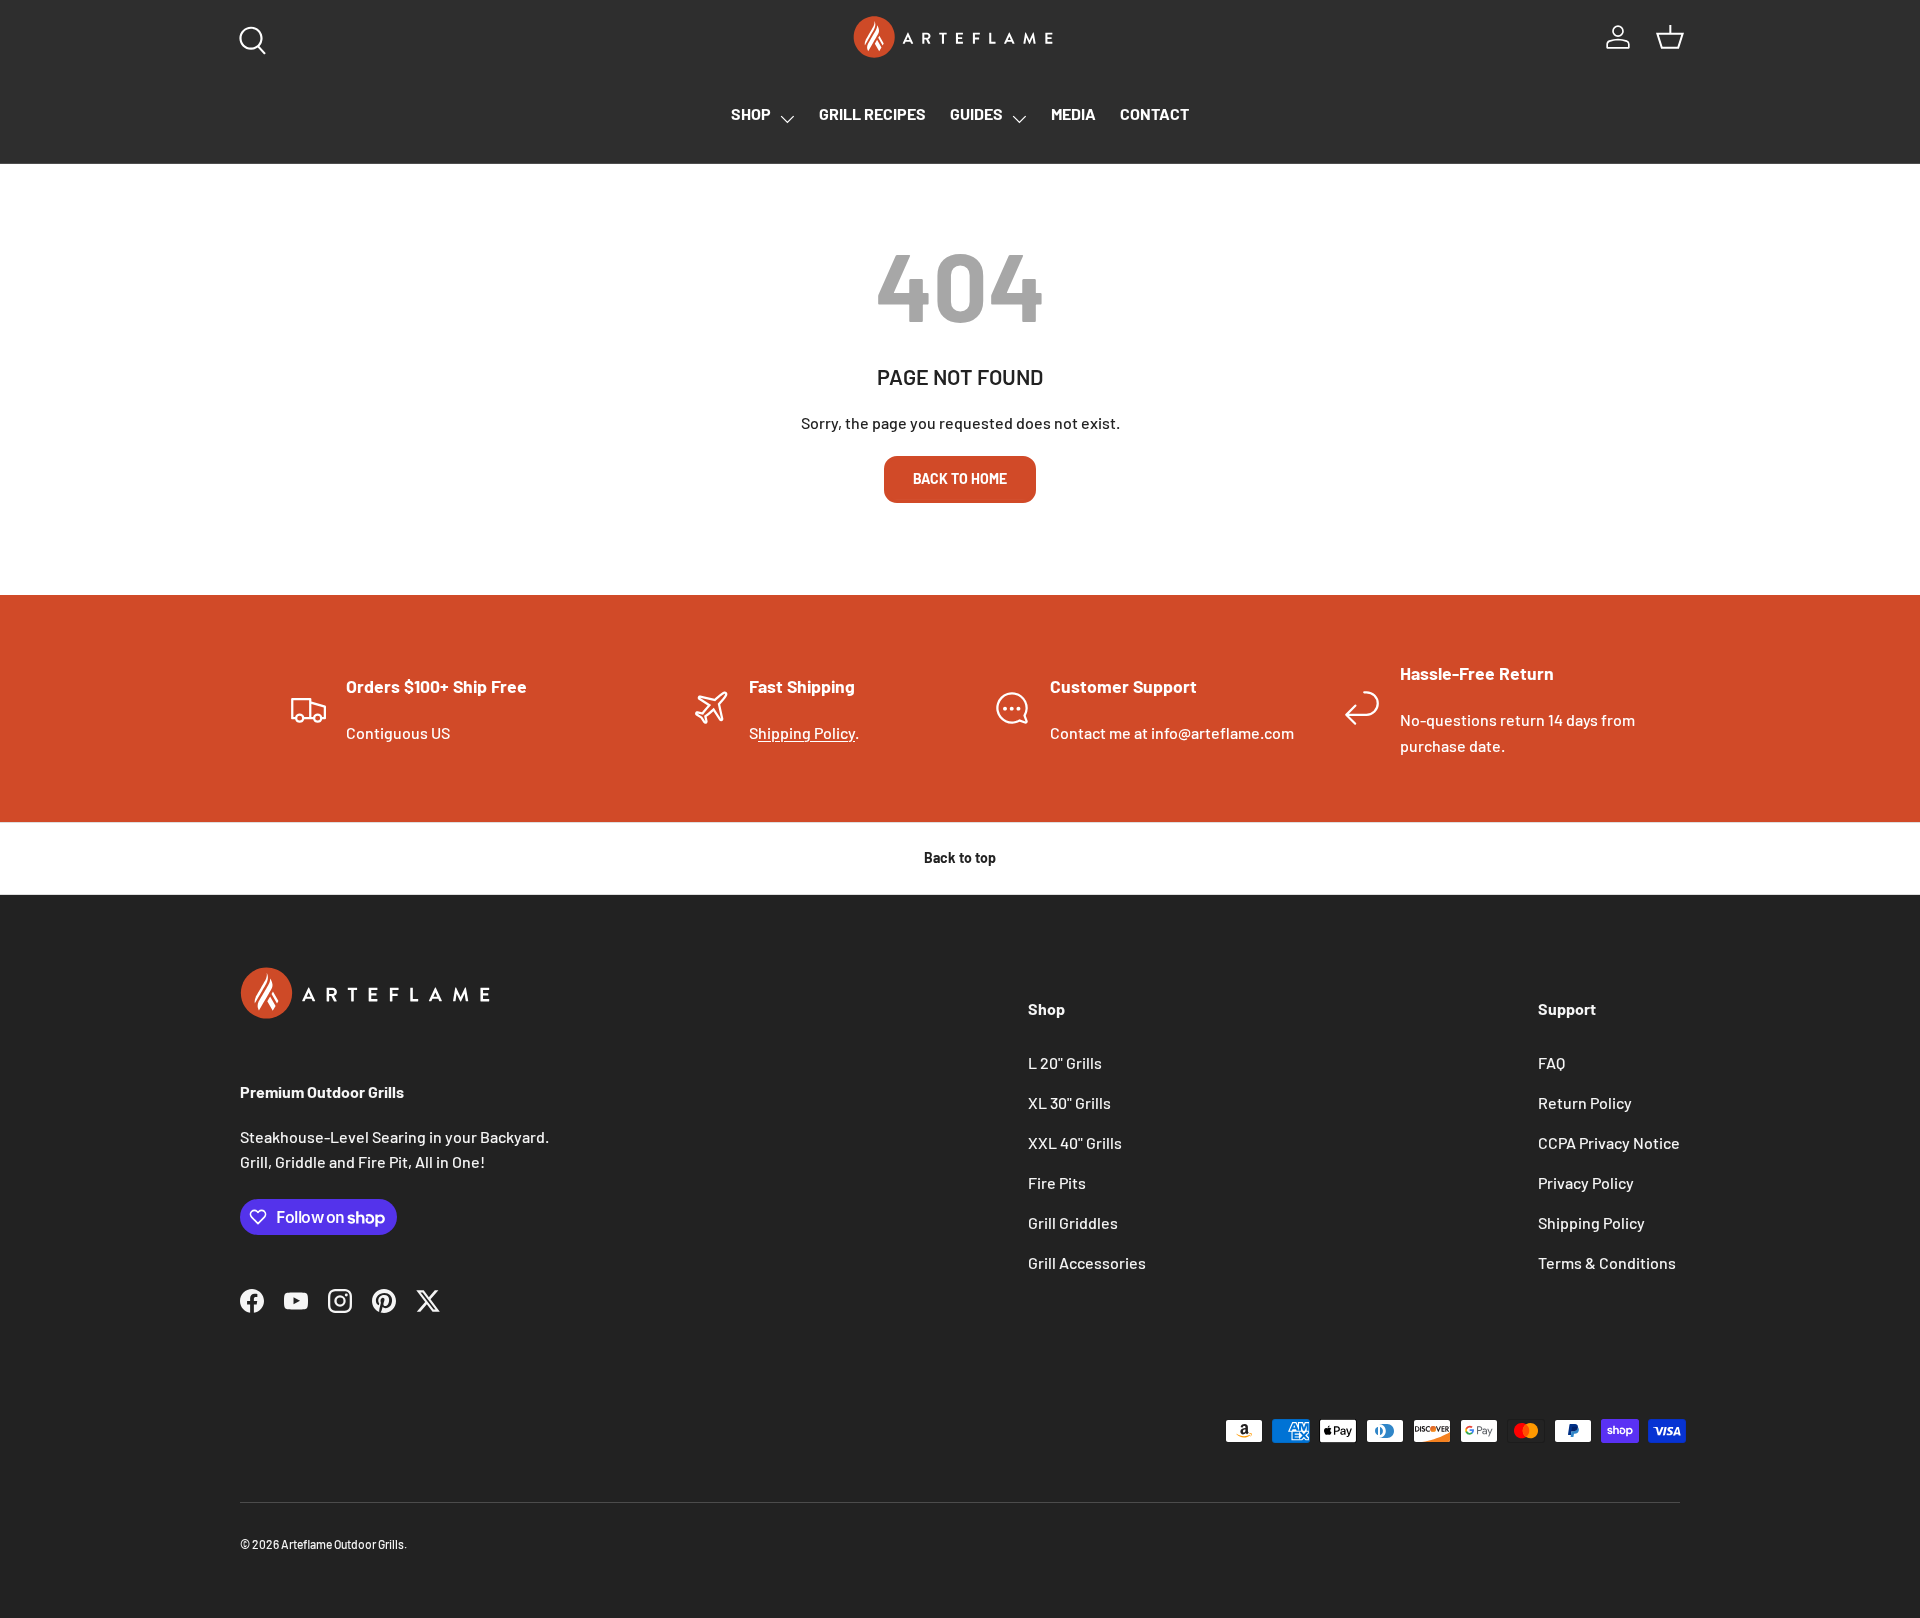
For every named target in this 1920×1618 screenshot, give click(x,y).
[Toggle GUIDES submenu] (1019, 119)
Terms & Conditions (1607, 1262)
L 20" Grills (1065, 1062)
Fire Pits (1057, 1182)
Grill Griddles (1073, 1222)
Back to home (960, 478)
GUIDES (976, 113)
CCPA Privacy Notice (1609, 1142)
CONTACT (1154, 113)
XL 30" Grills (1069, 1102)
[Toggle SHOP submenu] (787, 119)
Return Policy (1585, 1102)
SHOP (751, 113)
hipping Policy (806, 732)
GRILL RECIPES (872, 113)
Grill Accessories (1087, 1262)
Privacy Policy (1586, 1182)
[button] (1670, 37)
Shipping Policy (1591, 1222)
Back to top (960, 857)
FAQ (1551, 1062)
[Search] (248, 36)
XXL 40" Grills (1075, 1142)
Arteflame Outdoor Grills (342, 1544)
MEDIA (1073, 113)
